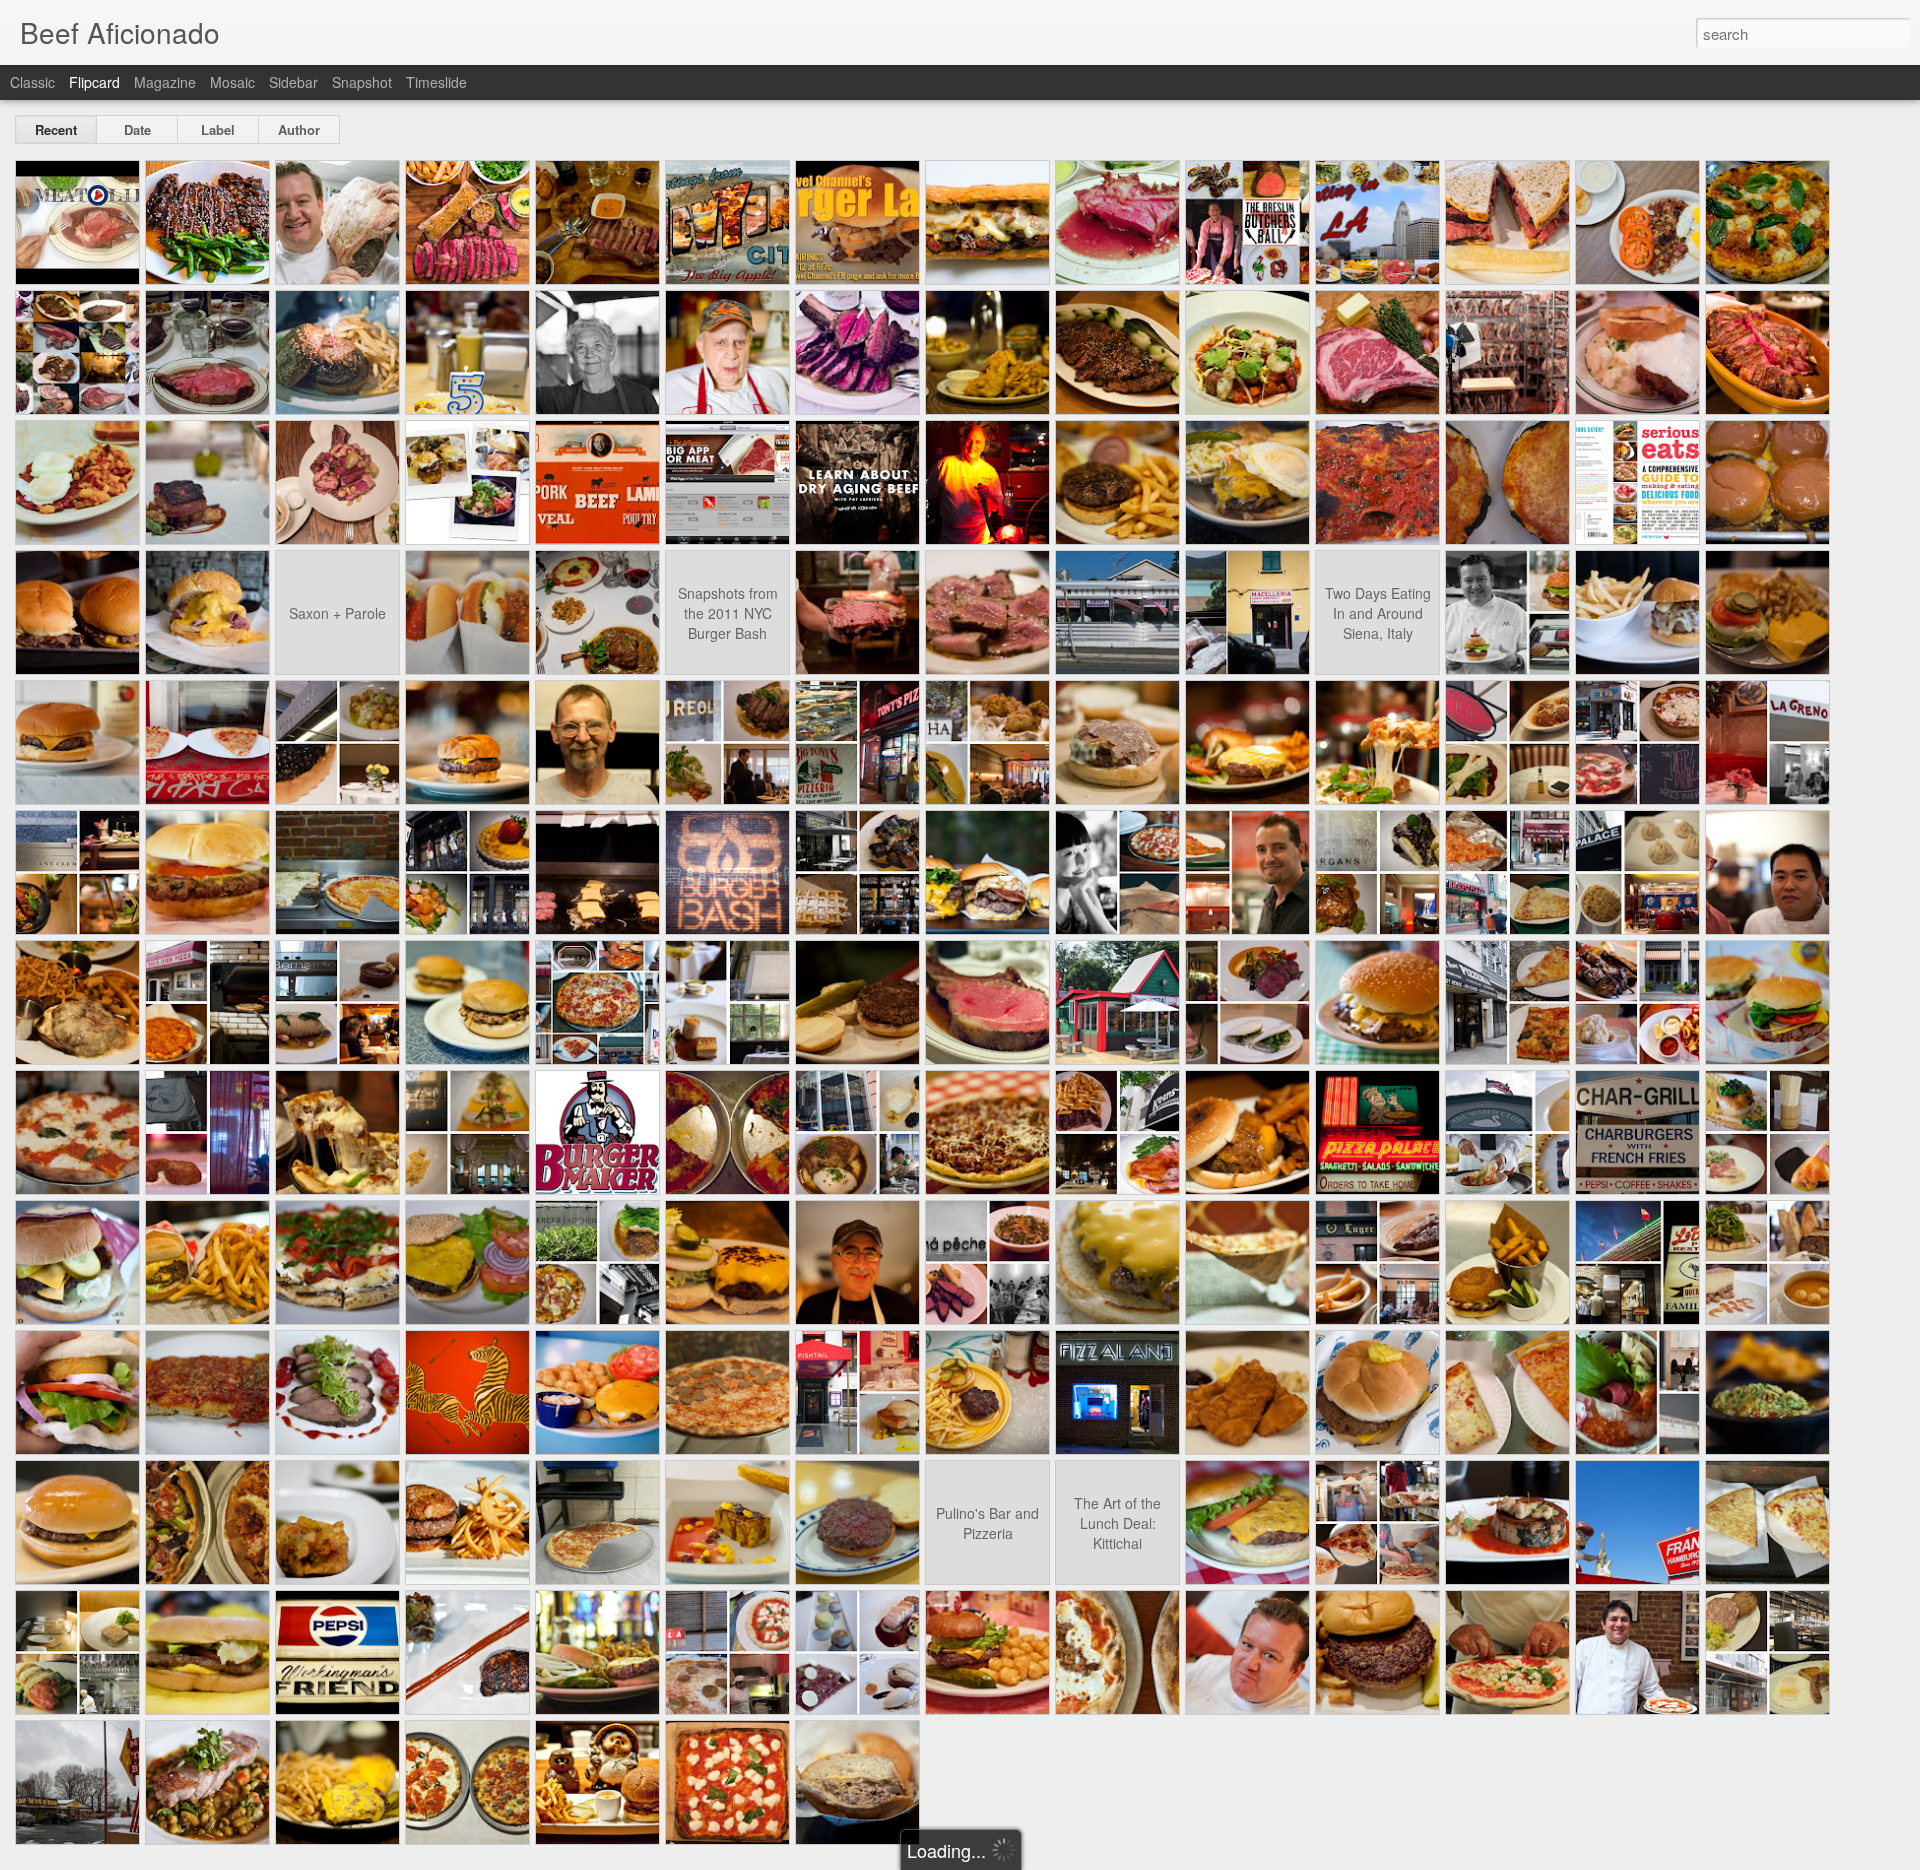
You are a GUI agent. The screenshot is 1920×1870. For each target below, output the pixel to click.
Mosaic (232, 82)
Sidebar (293, 82)
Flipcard (94, 82)
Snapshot (362, 82)
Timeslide (436, 82)
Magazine (165, 82)
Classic (32, 82)
